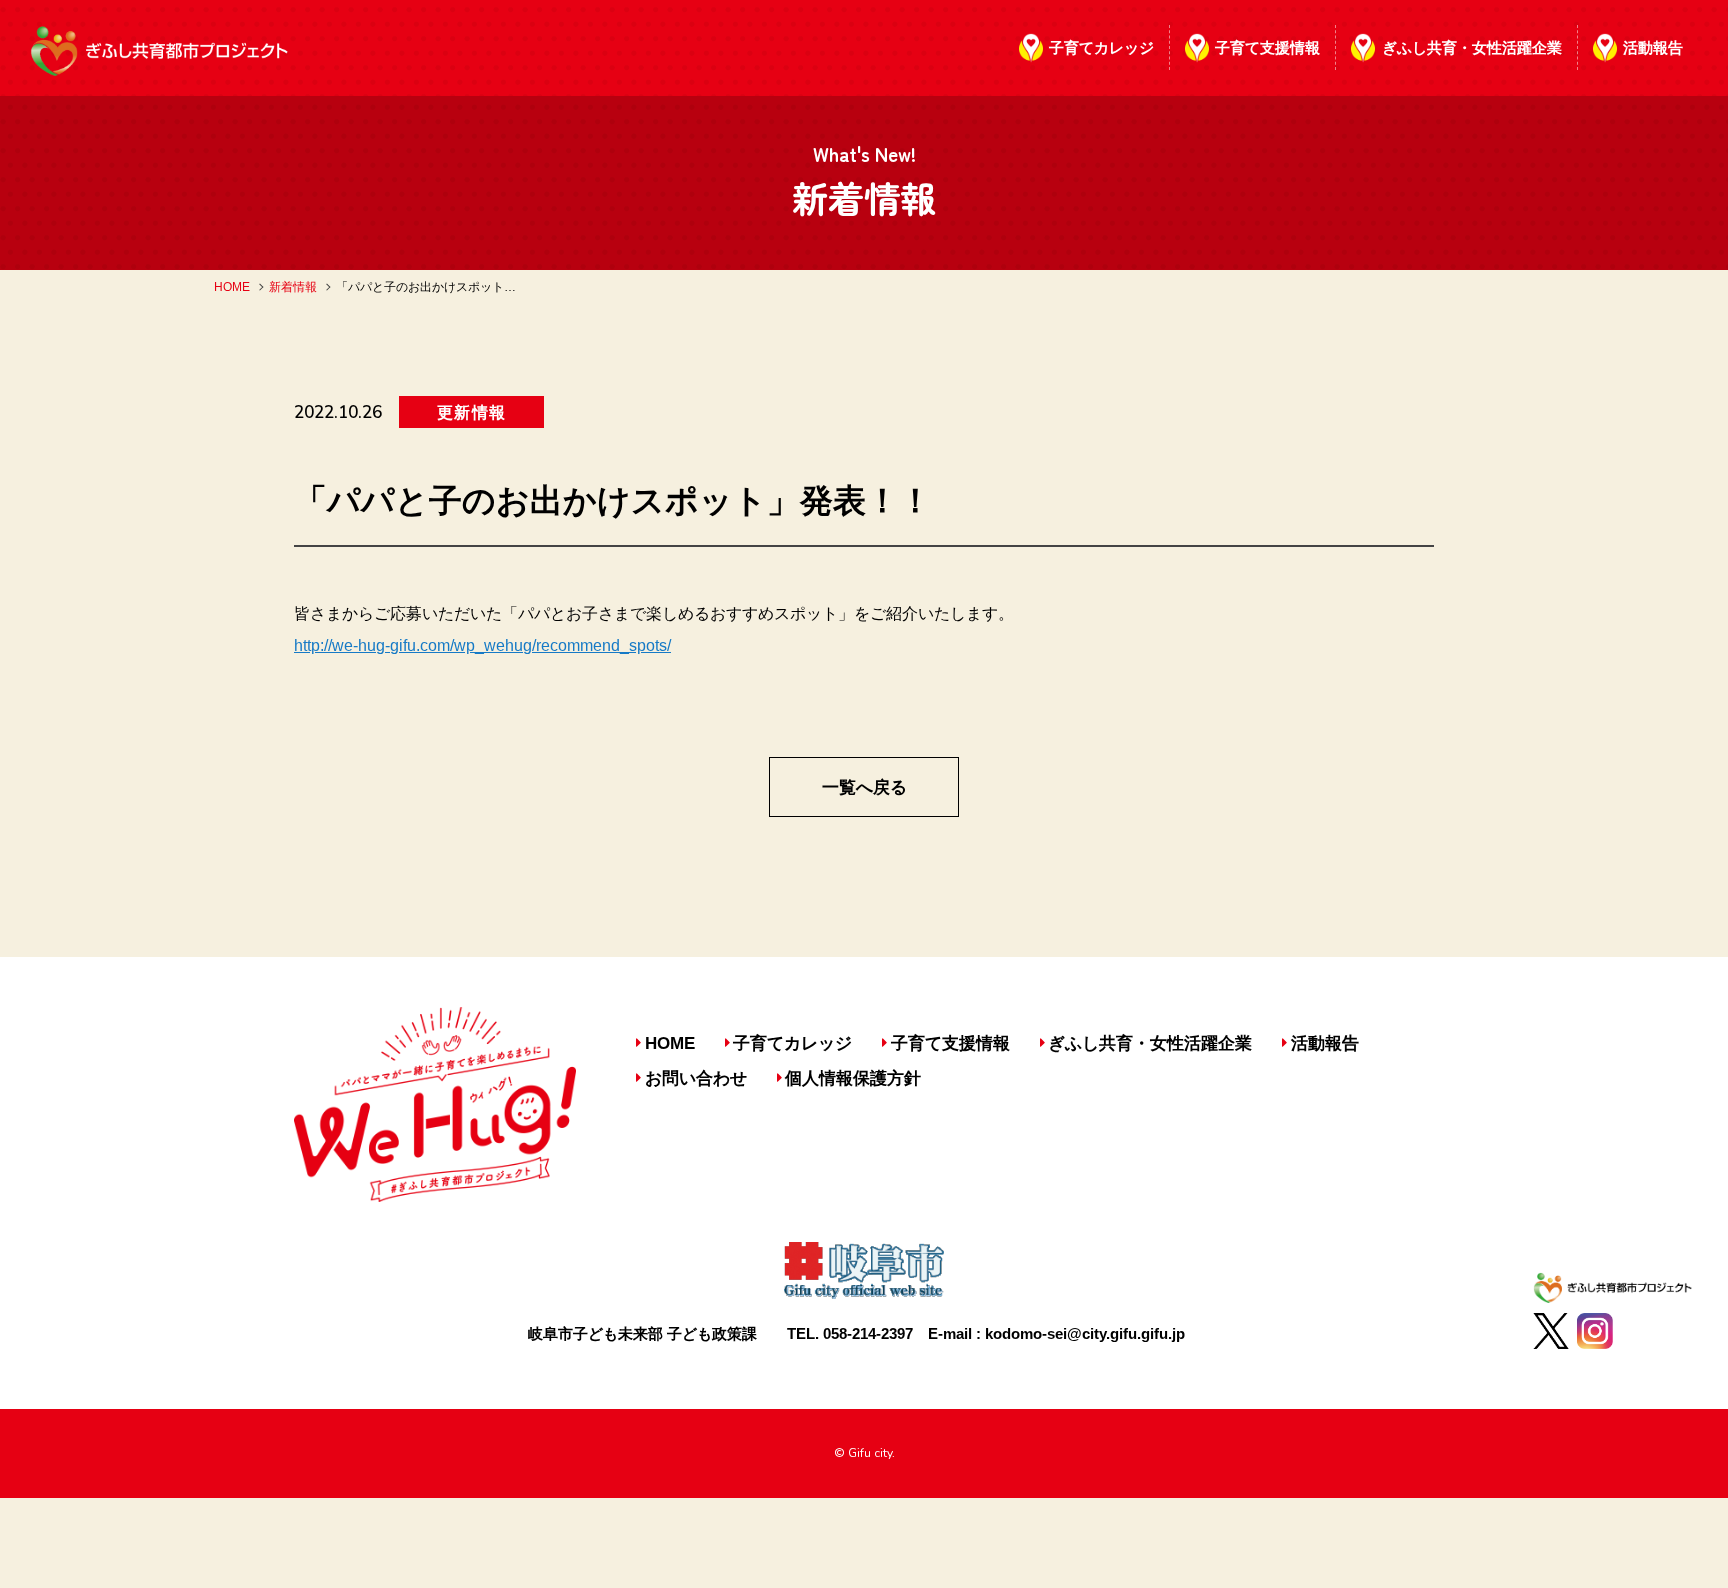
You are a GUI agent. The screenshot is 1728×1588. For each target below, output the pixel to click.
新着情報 (293, 287)
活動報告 (1653, 47)
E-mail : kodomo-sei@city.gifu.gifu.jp (1056, 1333)
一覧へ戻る (864, 787)
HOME (232, 287)
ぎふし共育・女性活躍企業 (1472, 47)
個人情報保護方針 (853, 1078)
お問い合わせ (696, 1078)
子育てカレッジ (1101, 47)
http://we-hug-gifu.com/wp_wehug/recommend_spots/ (482, 645)
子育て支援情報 (1267, 47)
